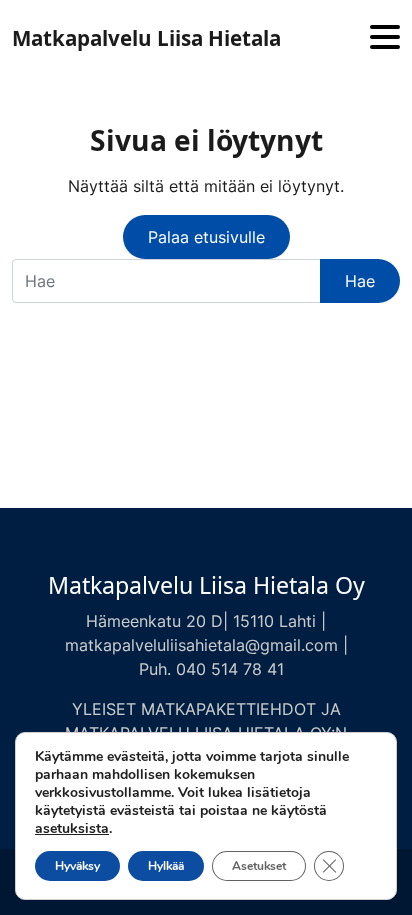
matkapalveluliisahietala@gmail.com (201, 645)
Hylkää (166, 866)
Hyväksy (77, 866)
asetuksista (72, 829)
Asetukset (259, 866)
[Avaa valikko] (385, 38)
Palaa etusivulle (206, 237)
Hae (360, 281)
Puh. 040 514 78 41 (211, 669)
